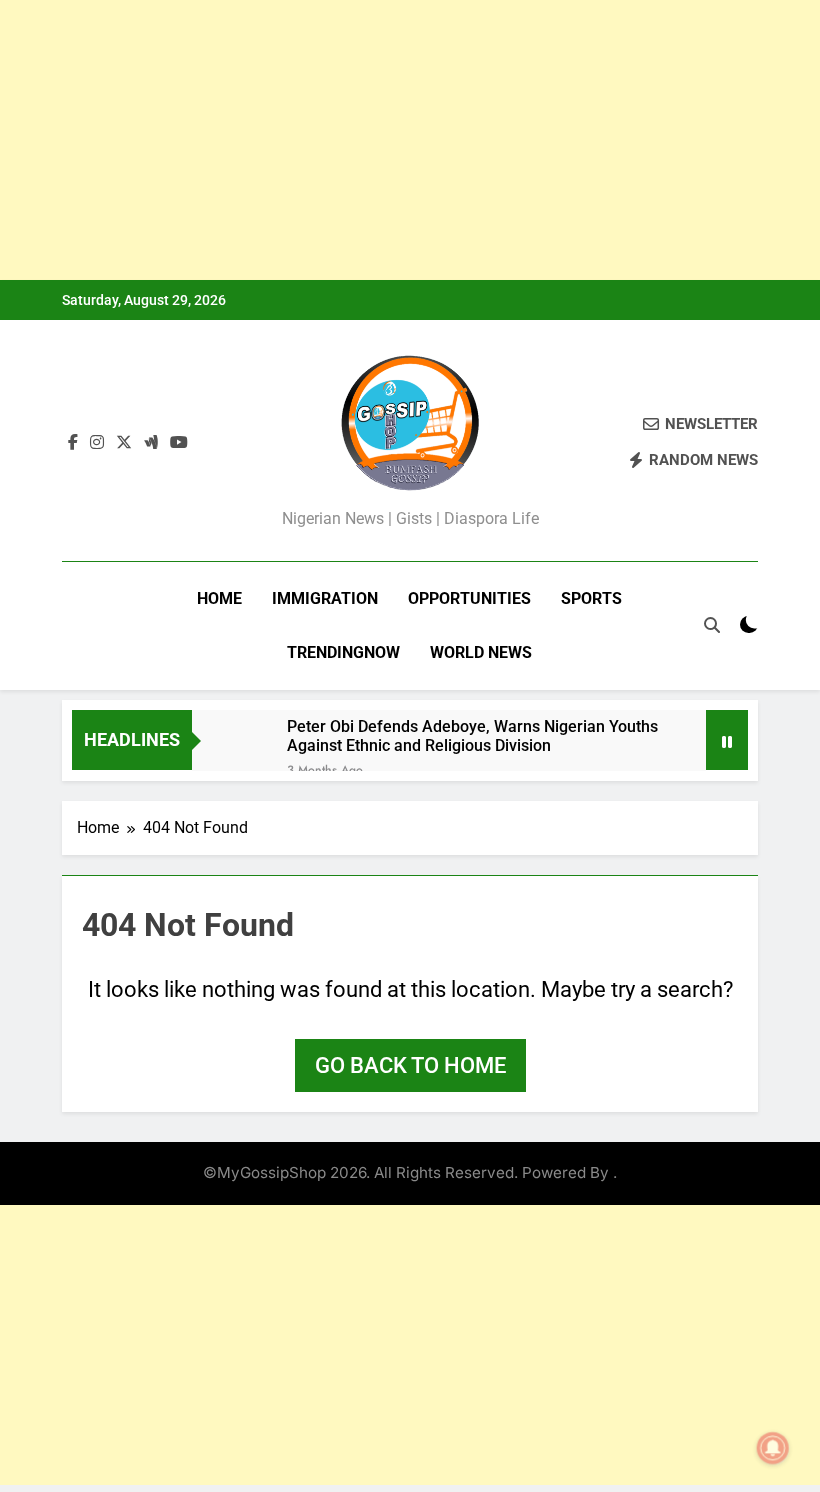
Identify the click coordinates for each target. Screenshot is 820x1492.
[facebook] (73, 443)
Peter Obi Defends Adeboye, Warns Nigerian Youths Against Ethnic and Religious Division (472, 736)
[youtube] (179, 443)
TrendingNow (343, 652)
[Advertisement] (410, 140)
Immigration (325, 598)
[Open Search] (712, 625)
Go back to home (410, 1065)
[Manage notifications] (773, 1448)
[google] (151, 443)
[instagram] (97, 443)
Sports (591, 598)
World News (481, 652)
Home (219, 598)
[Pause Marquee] (727, 740)
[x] (124, 443)
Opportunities (469, 598)
